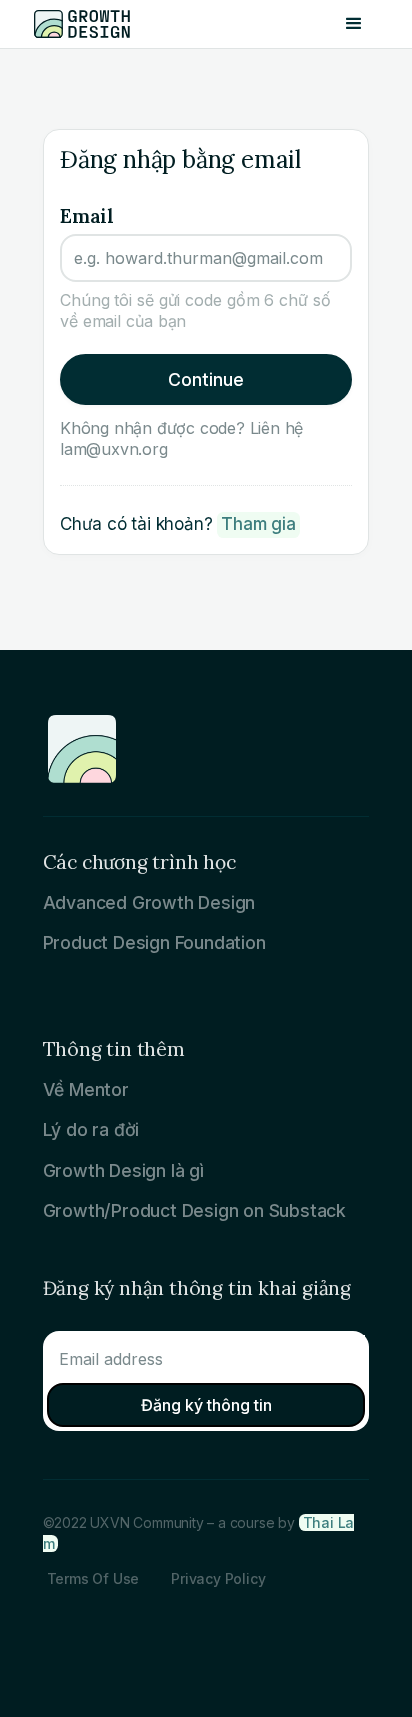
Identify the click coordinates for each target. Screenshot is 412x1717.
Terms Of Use (93, 1578)
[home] (94, 24)
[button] (354, 24)
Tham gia (258, 524)
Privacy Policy (218, 1578)
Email (87, 216)
